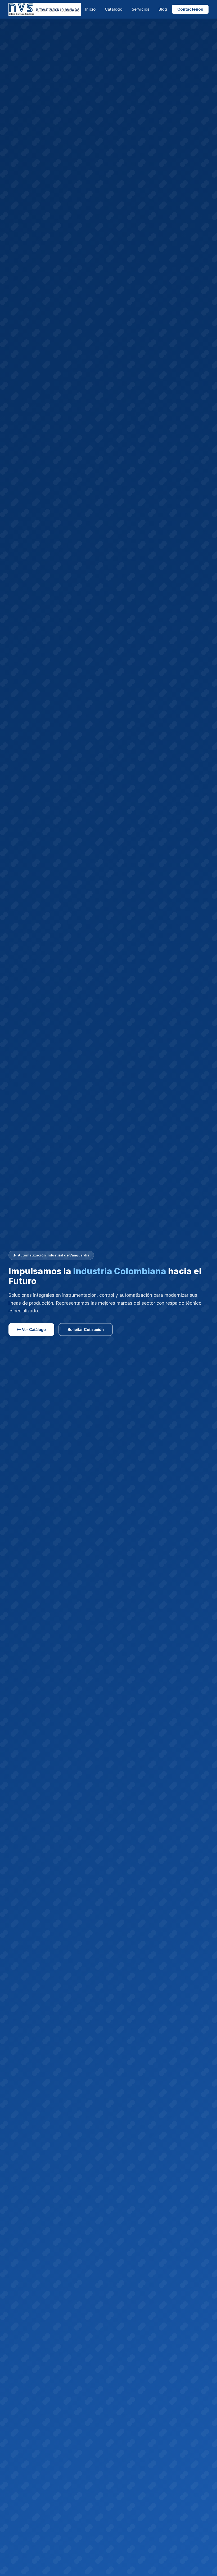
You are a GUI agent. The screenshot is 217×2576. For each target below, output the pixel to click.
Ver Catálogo (33, 1329)
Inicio (90, 9)
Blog (163, 9)
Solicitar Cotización (86, 1329)
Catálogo (114, 9)
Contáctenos (190, 9)
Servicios (141, 9)
